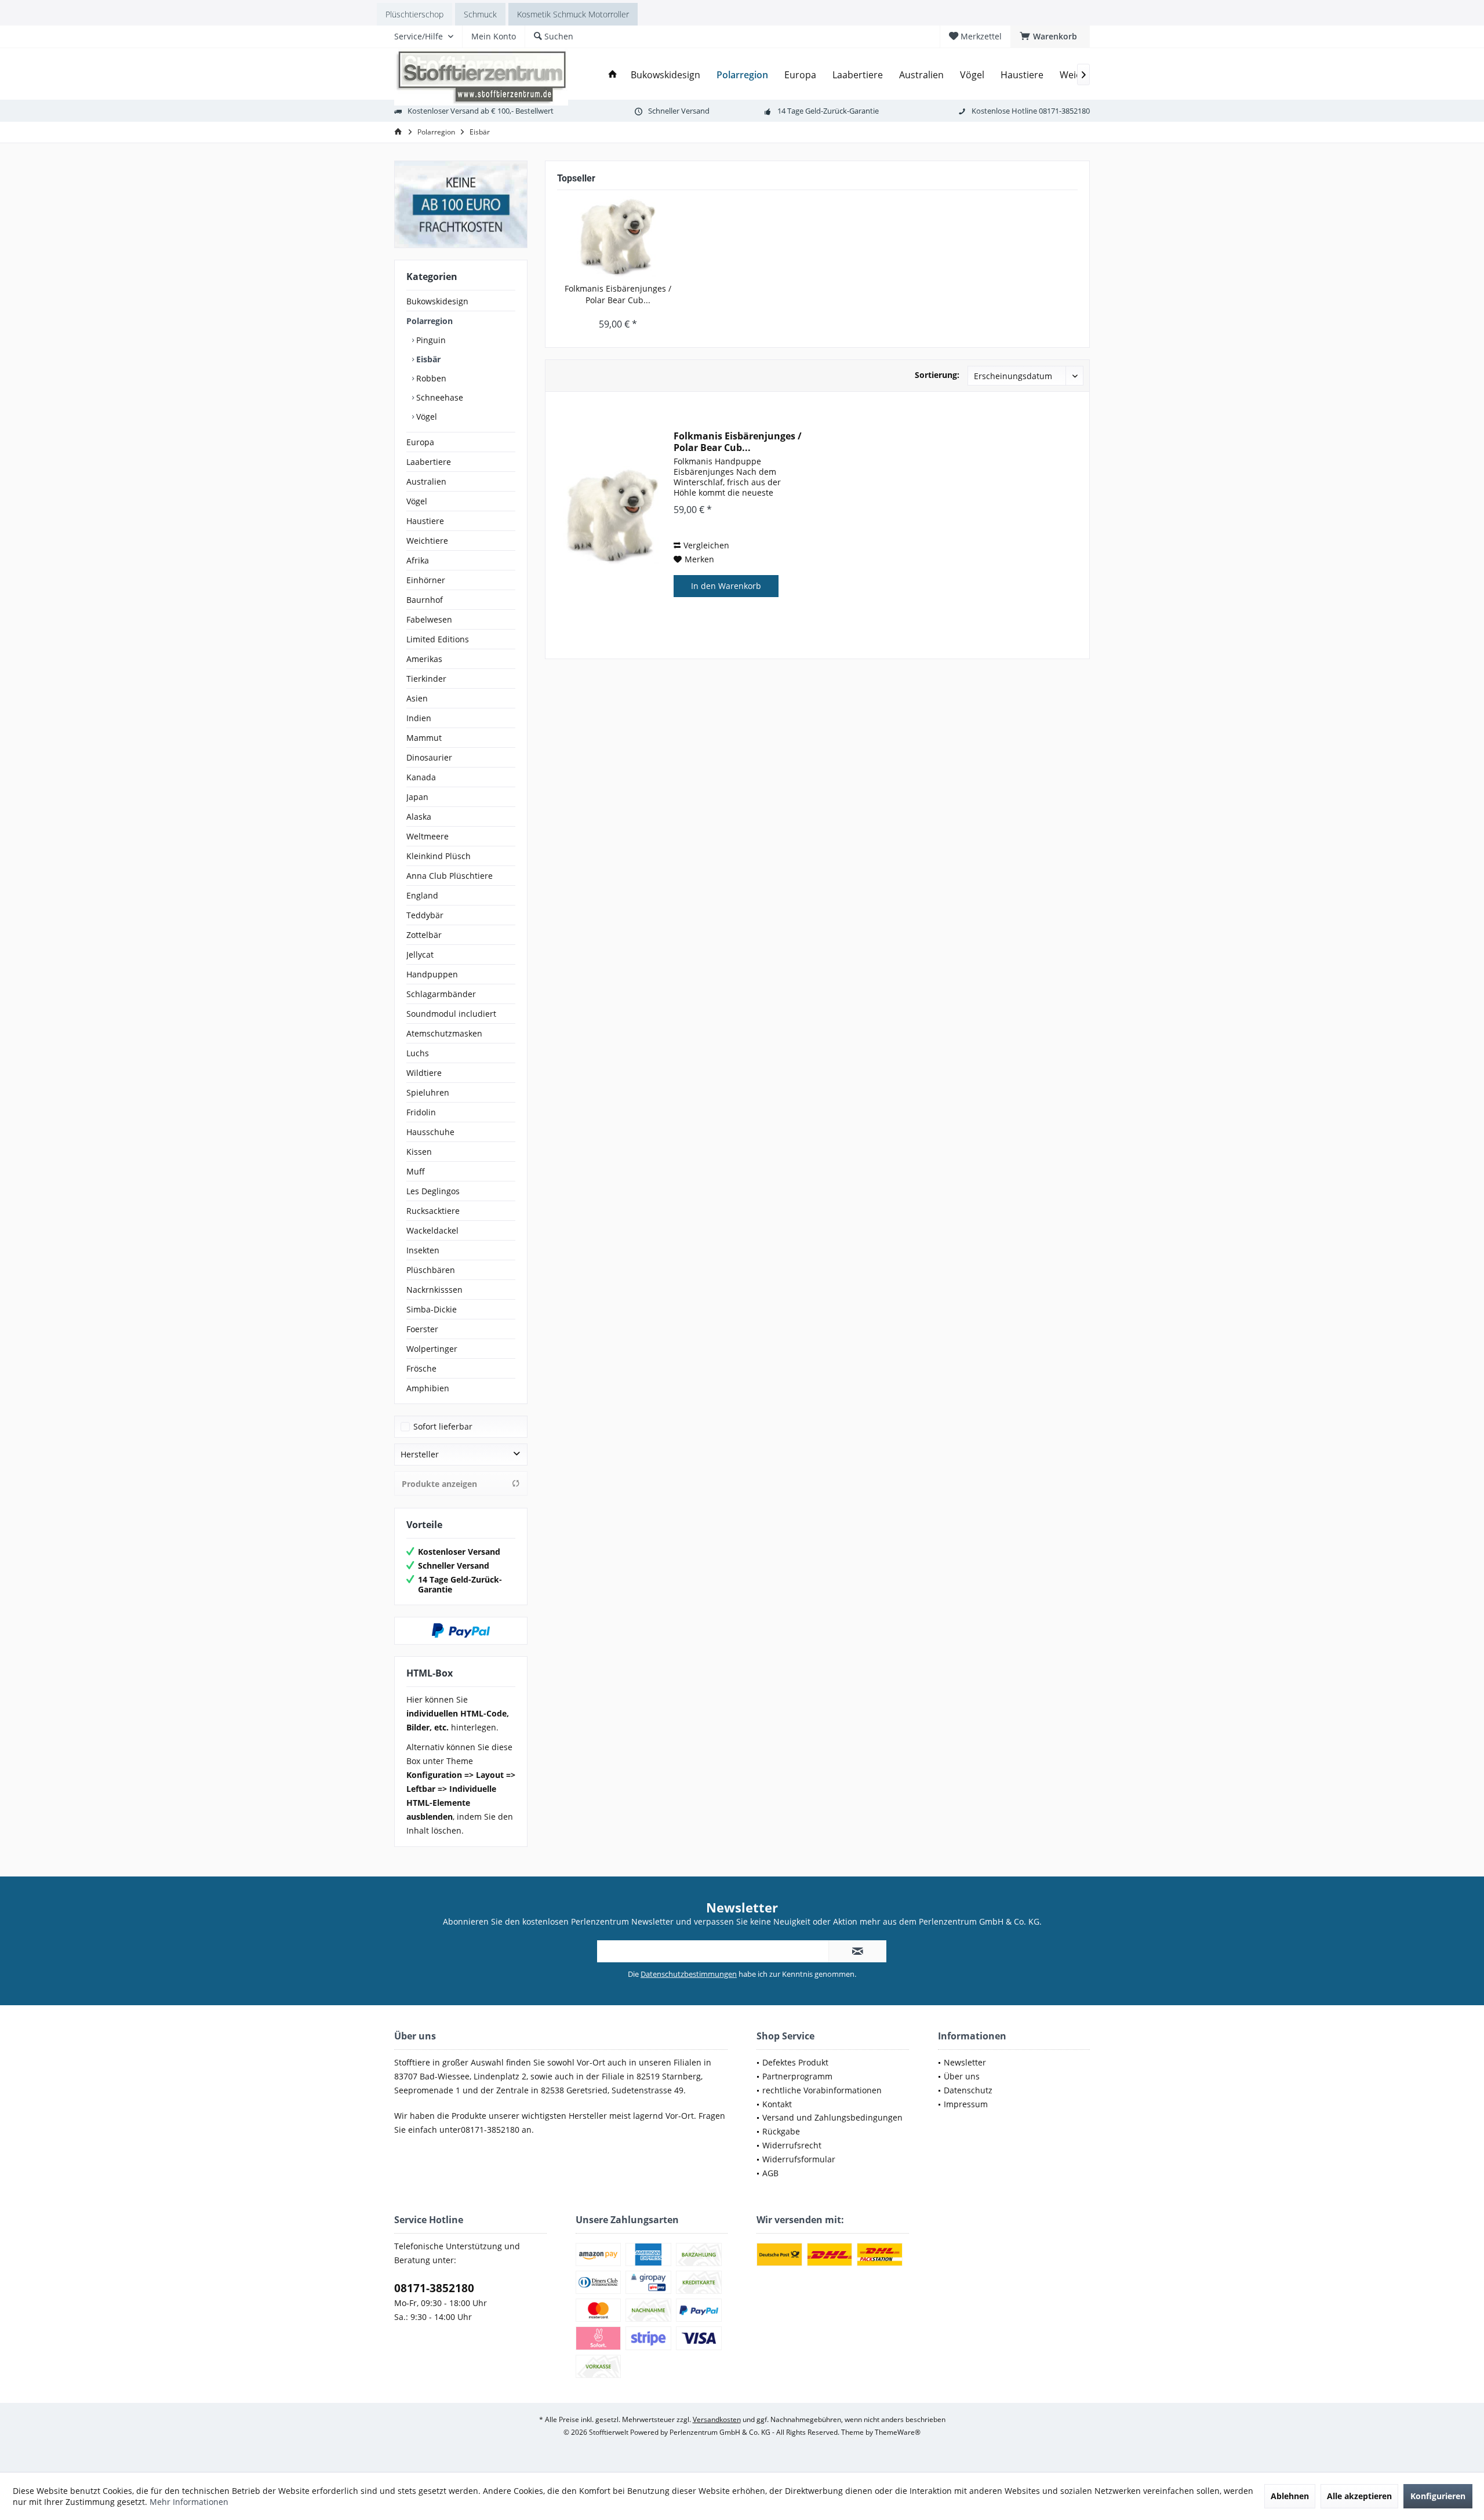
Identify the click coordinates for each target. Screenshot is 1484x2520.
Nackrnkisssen (434, 1290)
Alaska (419, 817)
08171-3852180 (434, 2288)
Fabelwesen (429, 619)
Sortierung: (937, 375)
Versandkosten (717, 2419)
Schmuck (480, 14)
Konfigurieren (1438, 2496)
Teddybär (425, 915)
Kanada (421, 777)
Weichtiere (427, 541)
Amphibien (428, 1388)
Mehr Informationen (189, 2502)
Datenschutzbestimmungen (689, 1974)
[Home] (613, 75)
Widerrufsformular (799, 2159)
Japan (417, 797)
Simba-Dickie (432, 1309)
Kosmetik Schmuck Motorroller (573, 14)
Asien (417, 698)
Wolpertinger (432, 1349)
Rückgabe (781, 2131)
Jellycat (420, 954)
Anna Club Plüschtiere (450, 876)
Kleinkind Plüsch (439, 856)
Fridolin (421, 1112)
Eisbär (427, 359)
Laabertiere (429, 462)
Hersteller (420, 1454)
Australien (426, 481)
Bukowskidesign (437, 301)
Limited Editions (438, 639)
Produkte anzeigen (439, 1484)
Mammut (424, 738)
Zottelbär (424, 935)
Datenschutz (968, 2090)
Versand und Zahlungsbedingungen (832, 2117)
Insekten (423, 1250)
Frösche (421, 1368)
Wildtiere (424, 1073)
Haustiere (425, 521)
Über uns (962, 2076)
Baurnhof (425, 600)
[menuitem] (1050, 37)
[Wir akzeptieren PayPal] (461, 1631)
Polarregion (430, 321)
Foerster (422, 1329)
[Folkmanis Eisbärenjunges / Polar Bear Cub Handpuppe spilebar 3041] (618, 237)
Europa (420, 442)
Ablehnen (1290, 2496)
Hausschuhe (430, 1132)
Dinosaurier (429, 757)
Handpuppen (432, 974)
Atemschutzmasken (444, 1033)
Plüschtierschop (414, 14)
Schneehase (439, 397)
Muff (416, 1171)
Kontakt (777, 2104)
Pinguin (430, 340)
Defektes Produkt (795, 2062)
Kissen (419, 1152)
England (422, 895)
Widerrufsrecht (792, 2145)
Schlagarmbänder (441, 994)
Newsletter (965, 2062)
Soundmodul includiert (451, 1014)
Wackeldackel (432, 1230)
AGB (770, 2173)
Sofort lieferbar (443, 1426)
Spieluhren (428, 1092)
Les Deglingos (433, 1191)
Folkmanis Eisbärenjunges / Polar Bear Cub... (618, 294)
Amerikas (424, 659)
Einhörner (426, 580)
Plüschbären (431, 1270)
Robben (430, 378)
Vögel (425, 417)
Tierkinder (426, 679)
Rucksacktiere (433, 1211)
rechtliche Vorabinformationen (822, 2090)
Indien (419, 718)
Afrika (418, 560)
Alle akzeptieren (1359, 2496)
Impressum (966, 2104)
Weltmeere (428, 836)
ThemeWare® (898, 2432)
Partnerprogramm (797, 2076)
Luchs (418, 1053)
